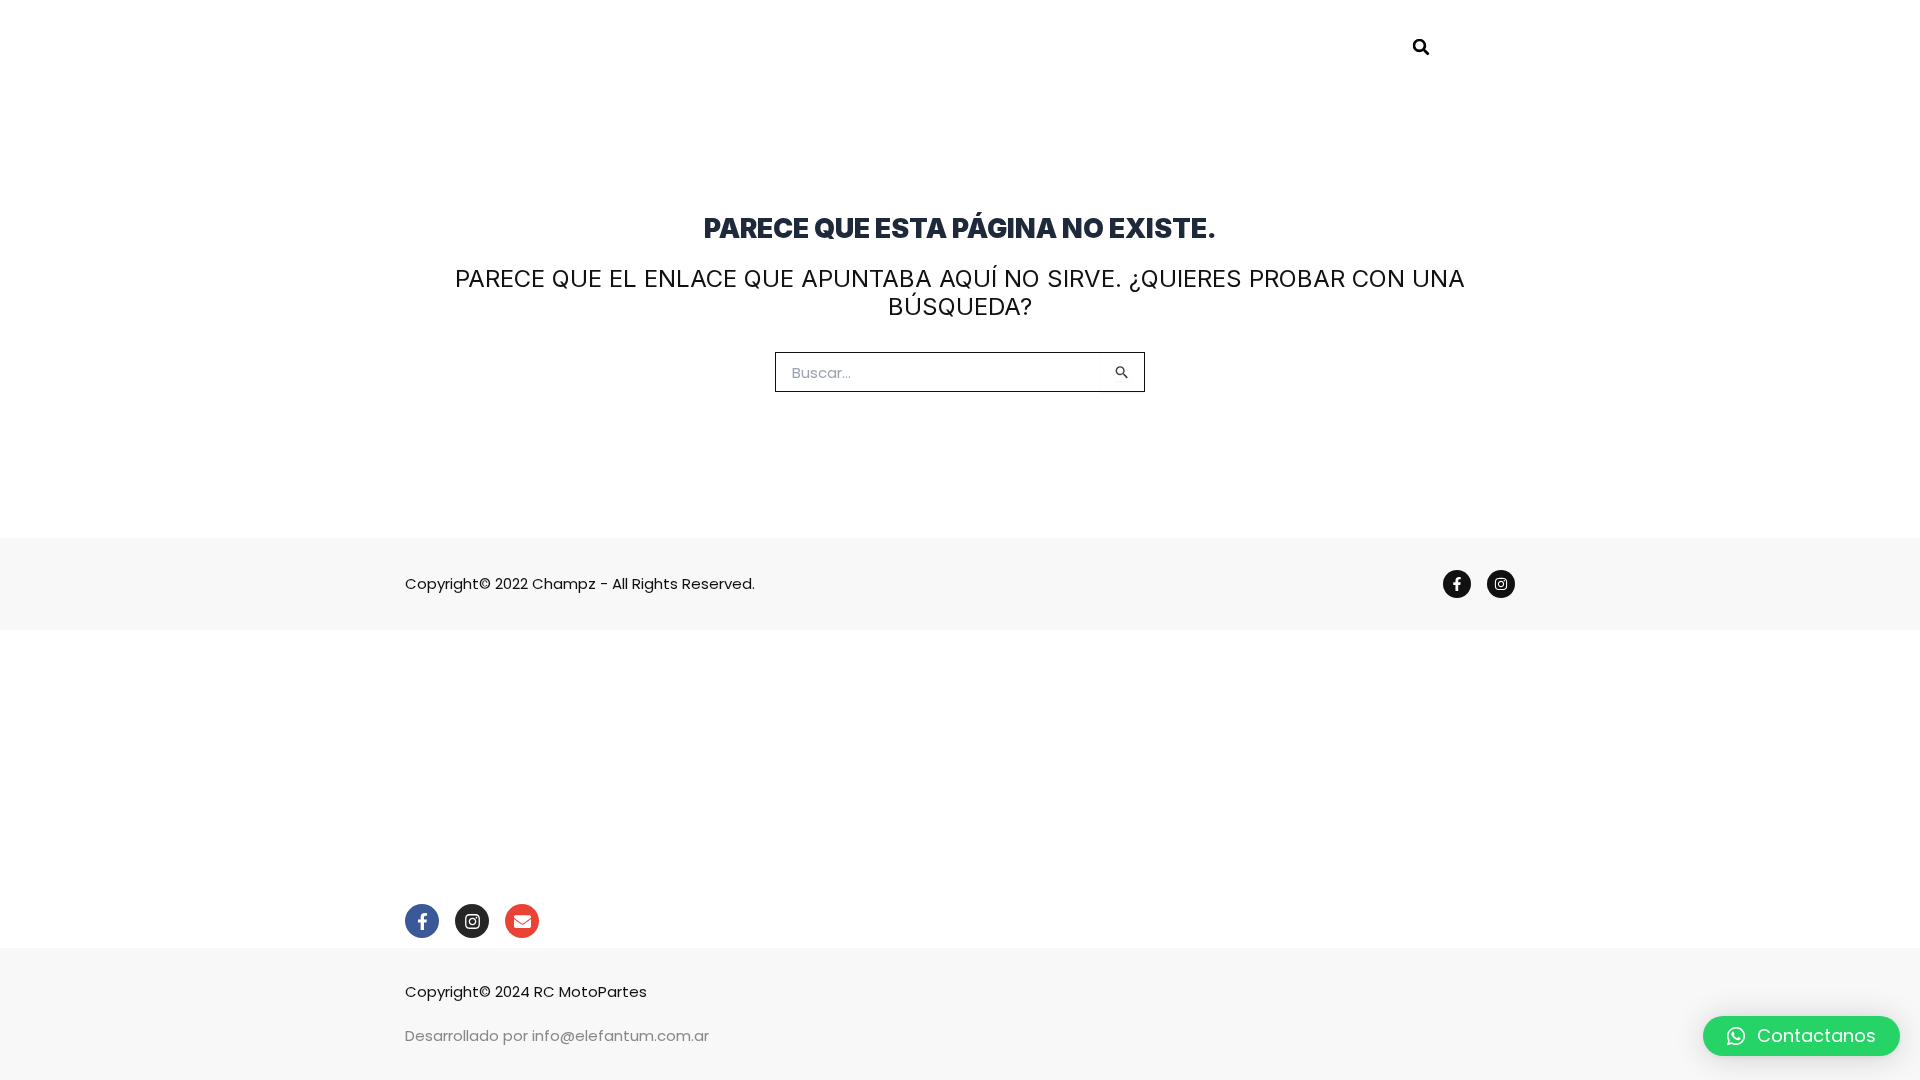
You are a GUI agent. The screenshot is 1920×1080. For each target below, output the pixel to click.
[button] (1421, 47)
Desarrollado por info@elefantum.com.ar (557, 1035)
